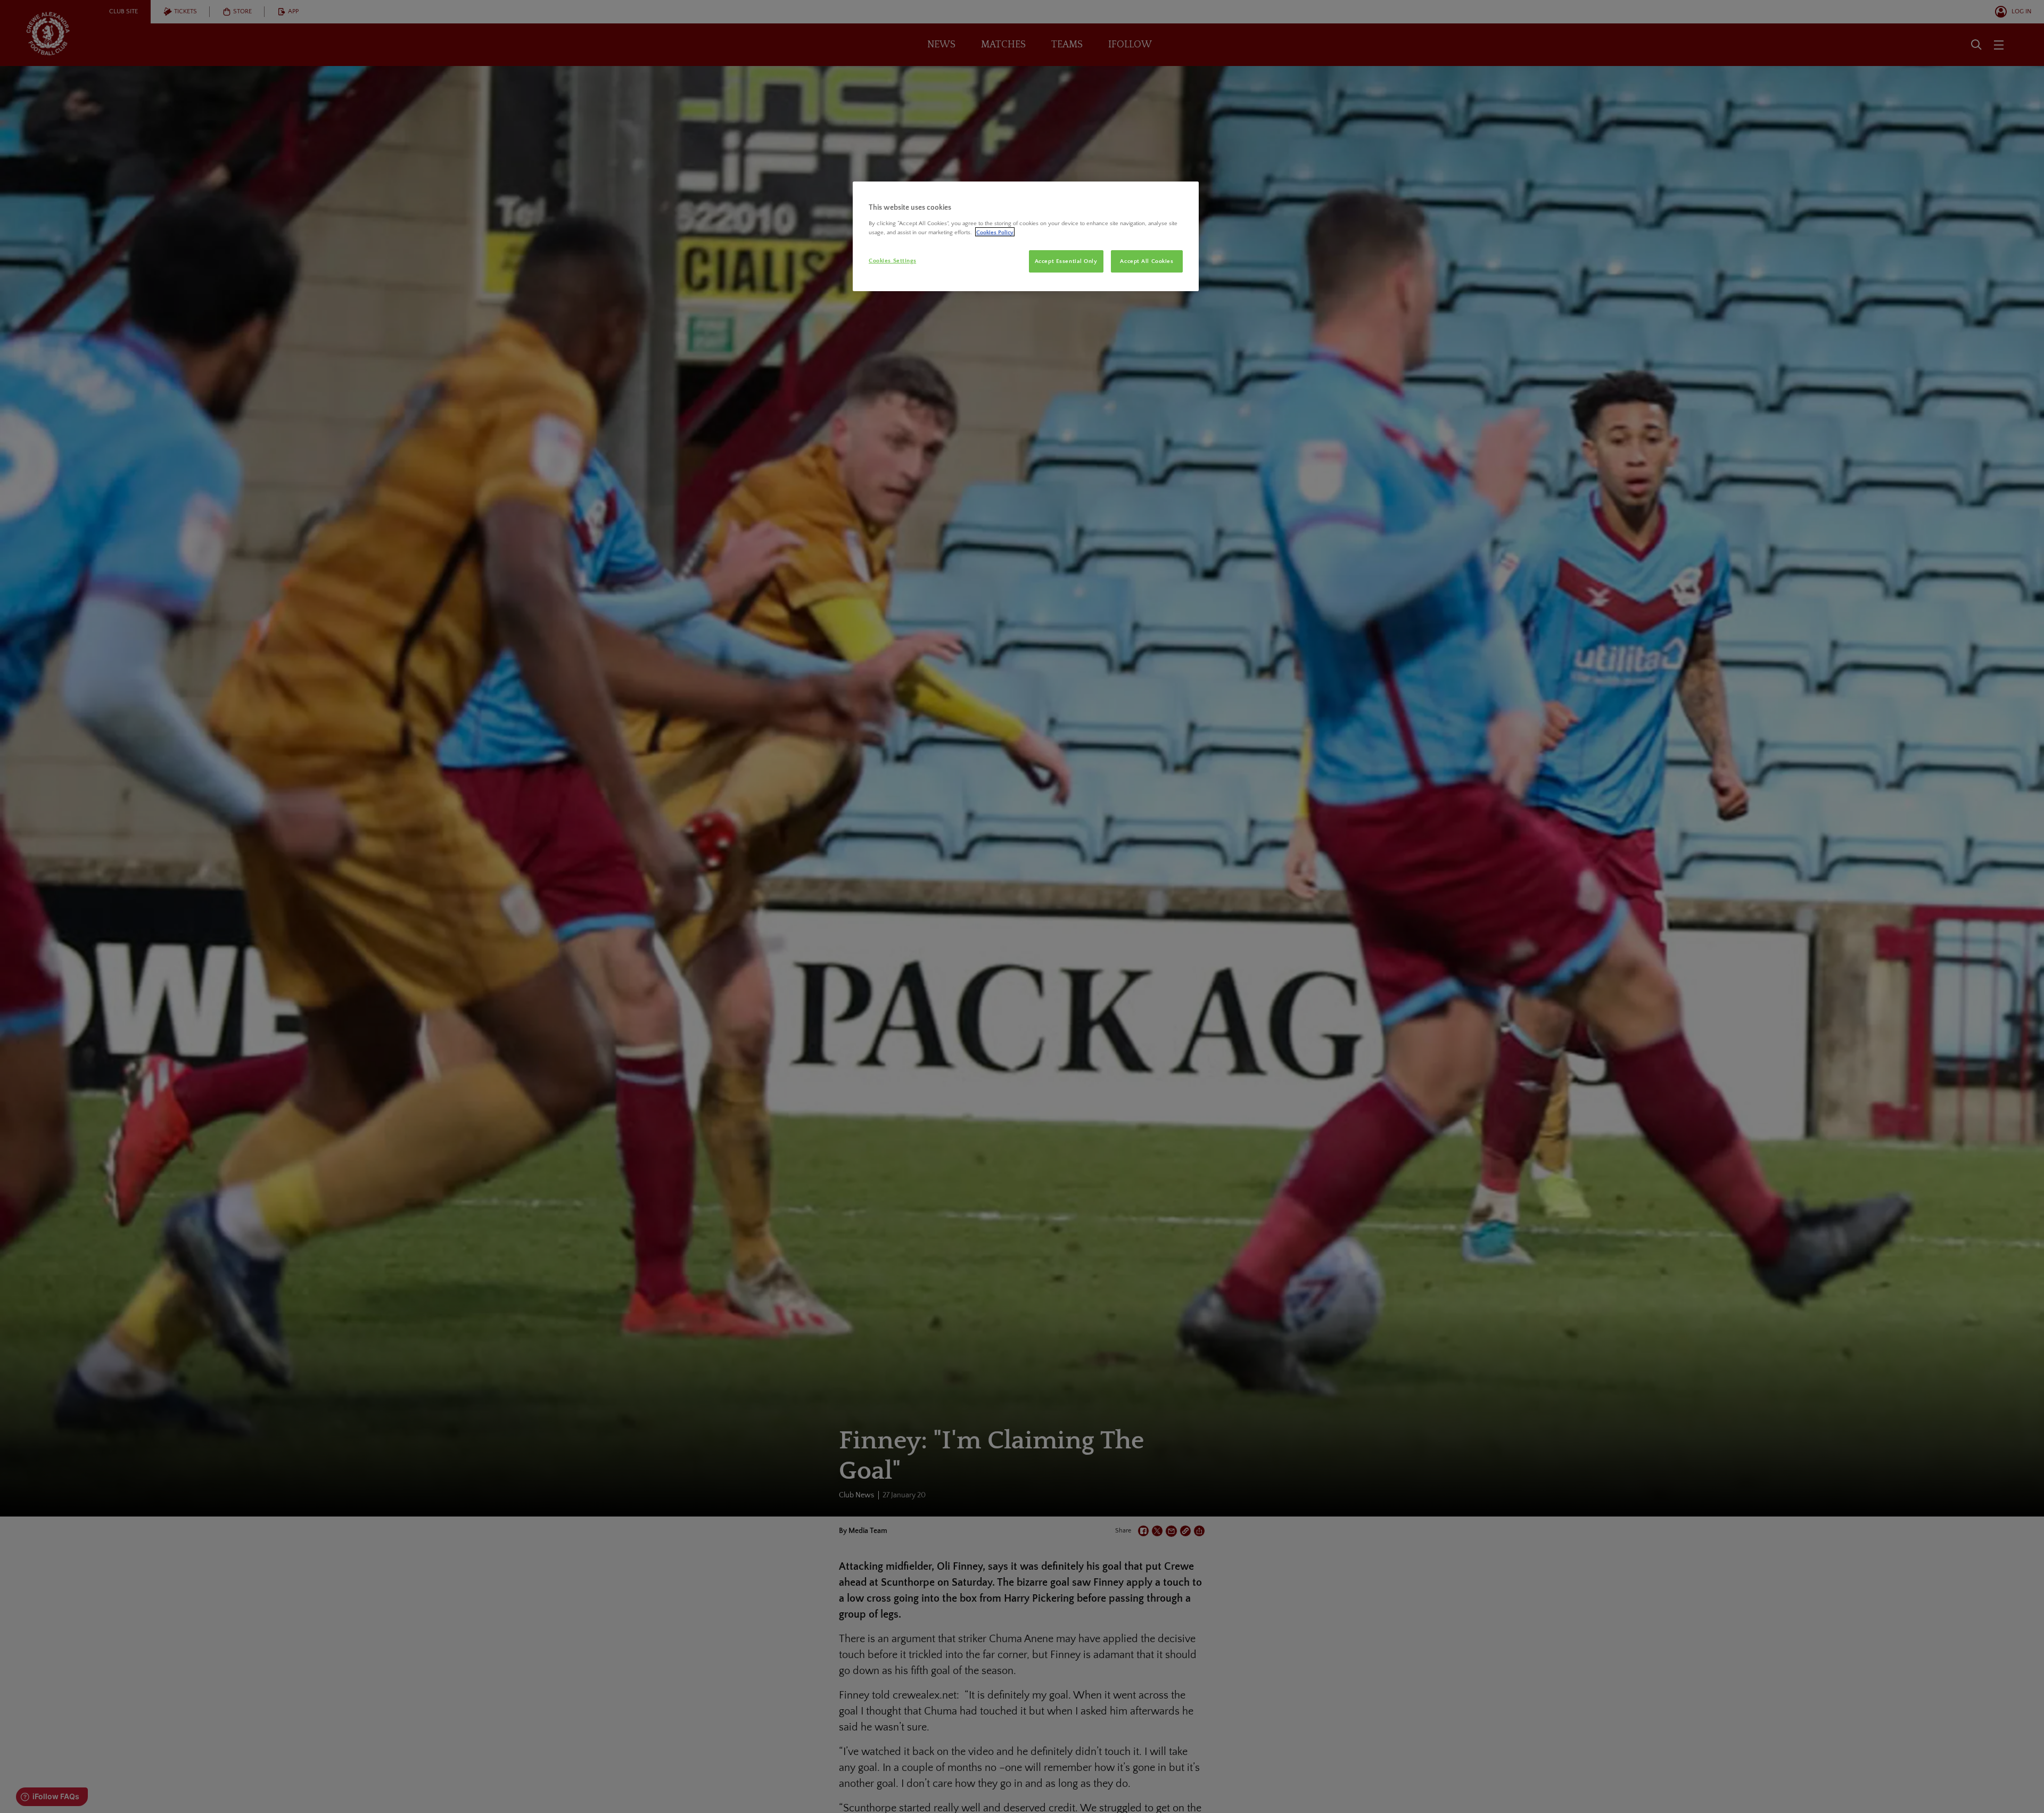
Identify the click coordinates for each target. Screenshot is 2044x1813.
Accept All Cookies (1147, 261)
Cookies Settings (892, 260)
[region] (1026, 236)
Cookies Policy (995, 232)
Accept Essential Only (1066, 261)
